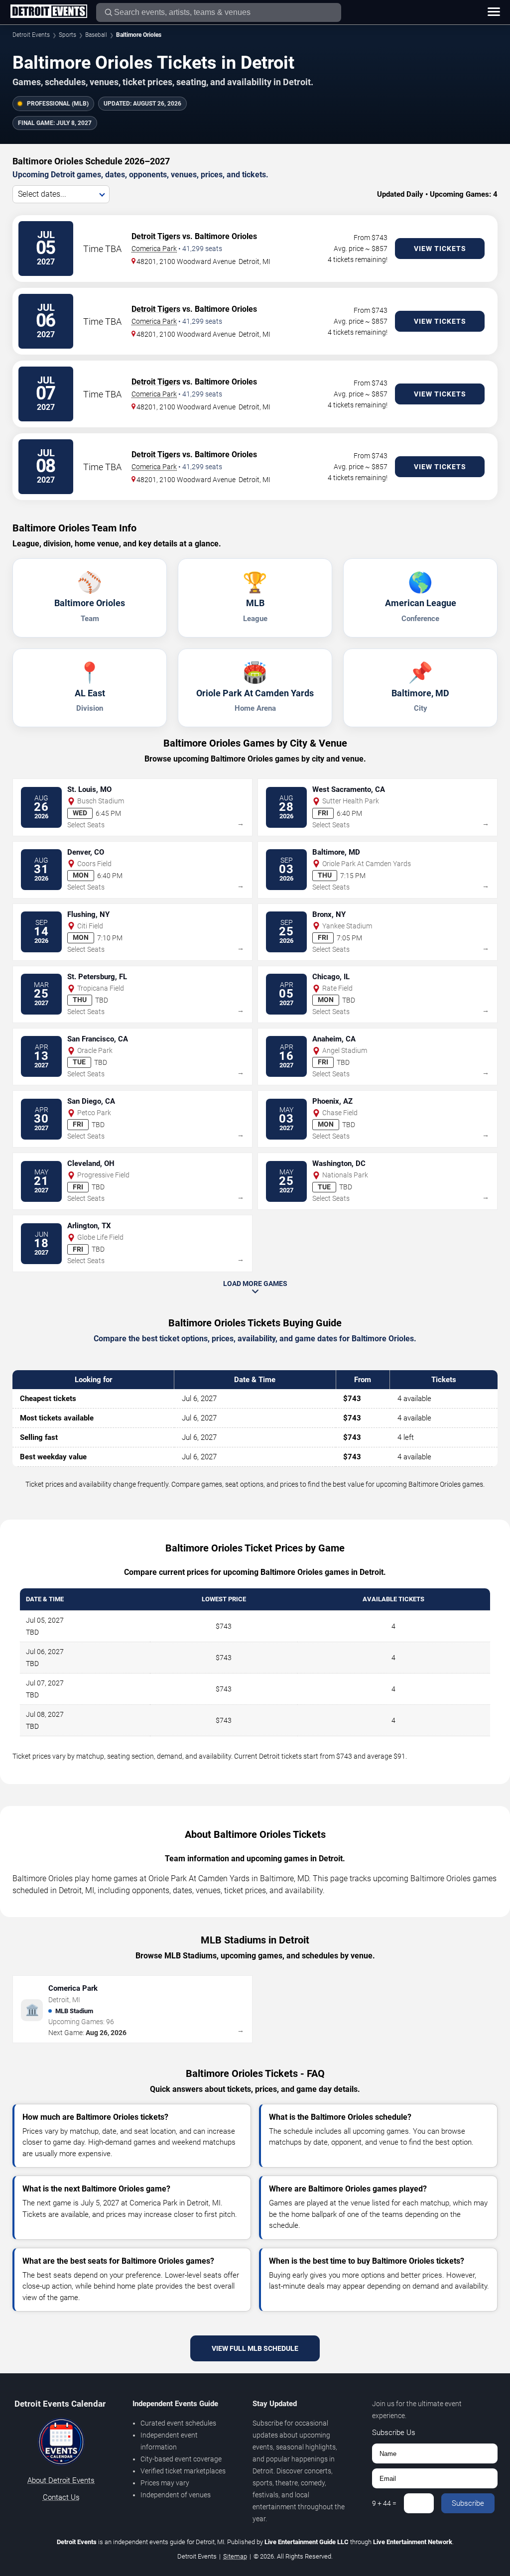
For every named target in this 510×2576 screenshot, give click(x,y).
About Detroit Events (61, 2480)
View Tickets (440, 249)
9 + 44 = (384, 2503)
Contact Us (61, 2497)
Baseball (96, 35)
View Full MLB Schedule (255, 2348)
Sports (67, 35)
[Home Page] (49, 12)
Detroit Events (31, 35)
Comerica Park (154, 249)
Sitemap (235, 2556)
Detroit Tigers (156, 236)
